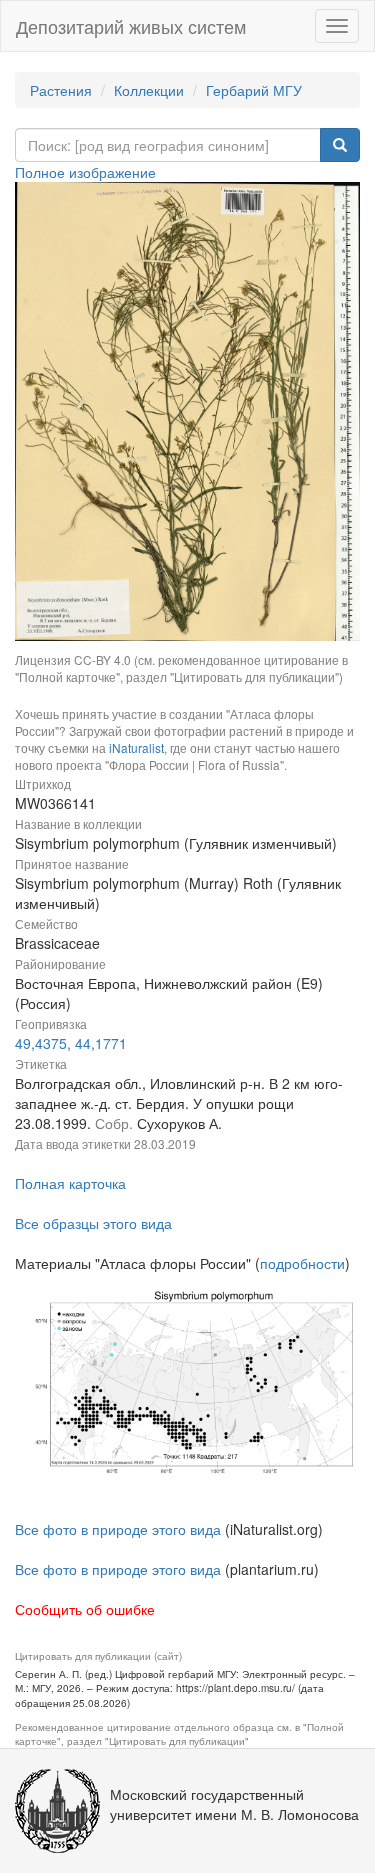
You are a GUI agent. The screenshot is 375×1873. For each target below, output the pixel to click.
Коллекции (149, 90)
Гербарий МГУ (254, 90)
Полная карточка (70, 1183)
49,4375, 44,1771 (71, 1043)
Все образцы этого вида (93, 1223)
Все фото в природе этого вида (118, 1529)
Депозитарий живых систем (131, 26)
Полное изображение (85, 172)
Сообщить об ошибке (85, 1609)
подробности (302, 1263)
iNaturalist (136, 747)
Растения (61, 90)
